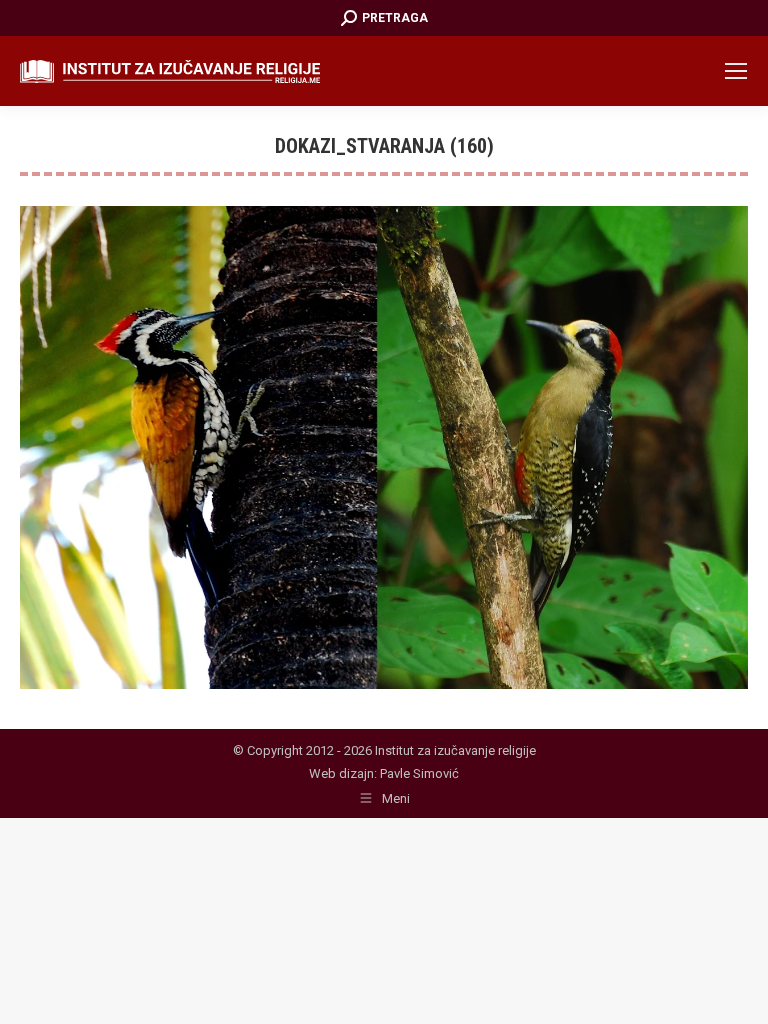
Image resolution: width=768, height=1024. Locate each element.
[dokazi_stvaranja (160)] (384, 447)
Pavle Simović (419, 773)
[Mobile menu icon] (736, 71)
